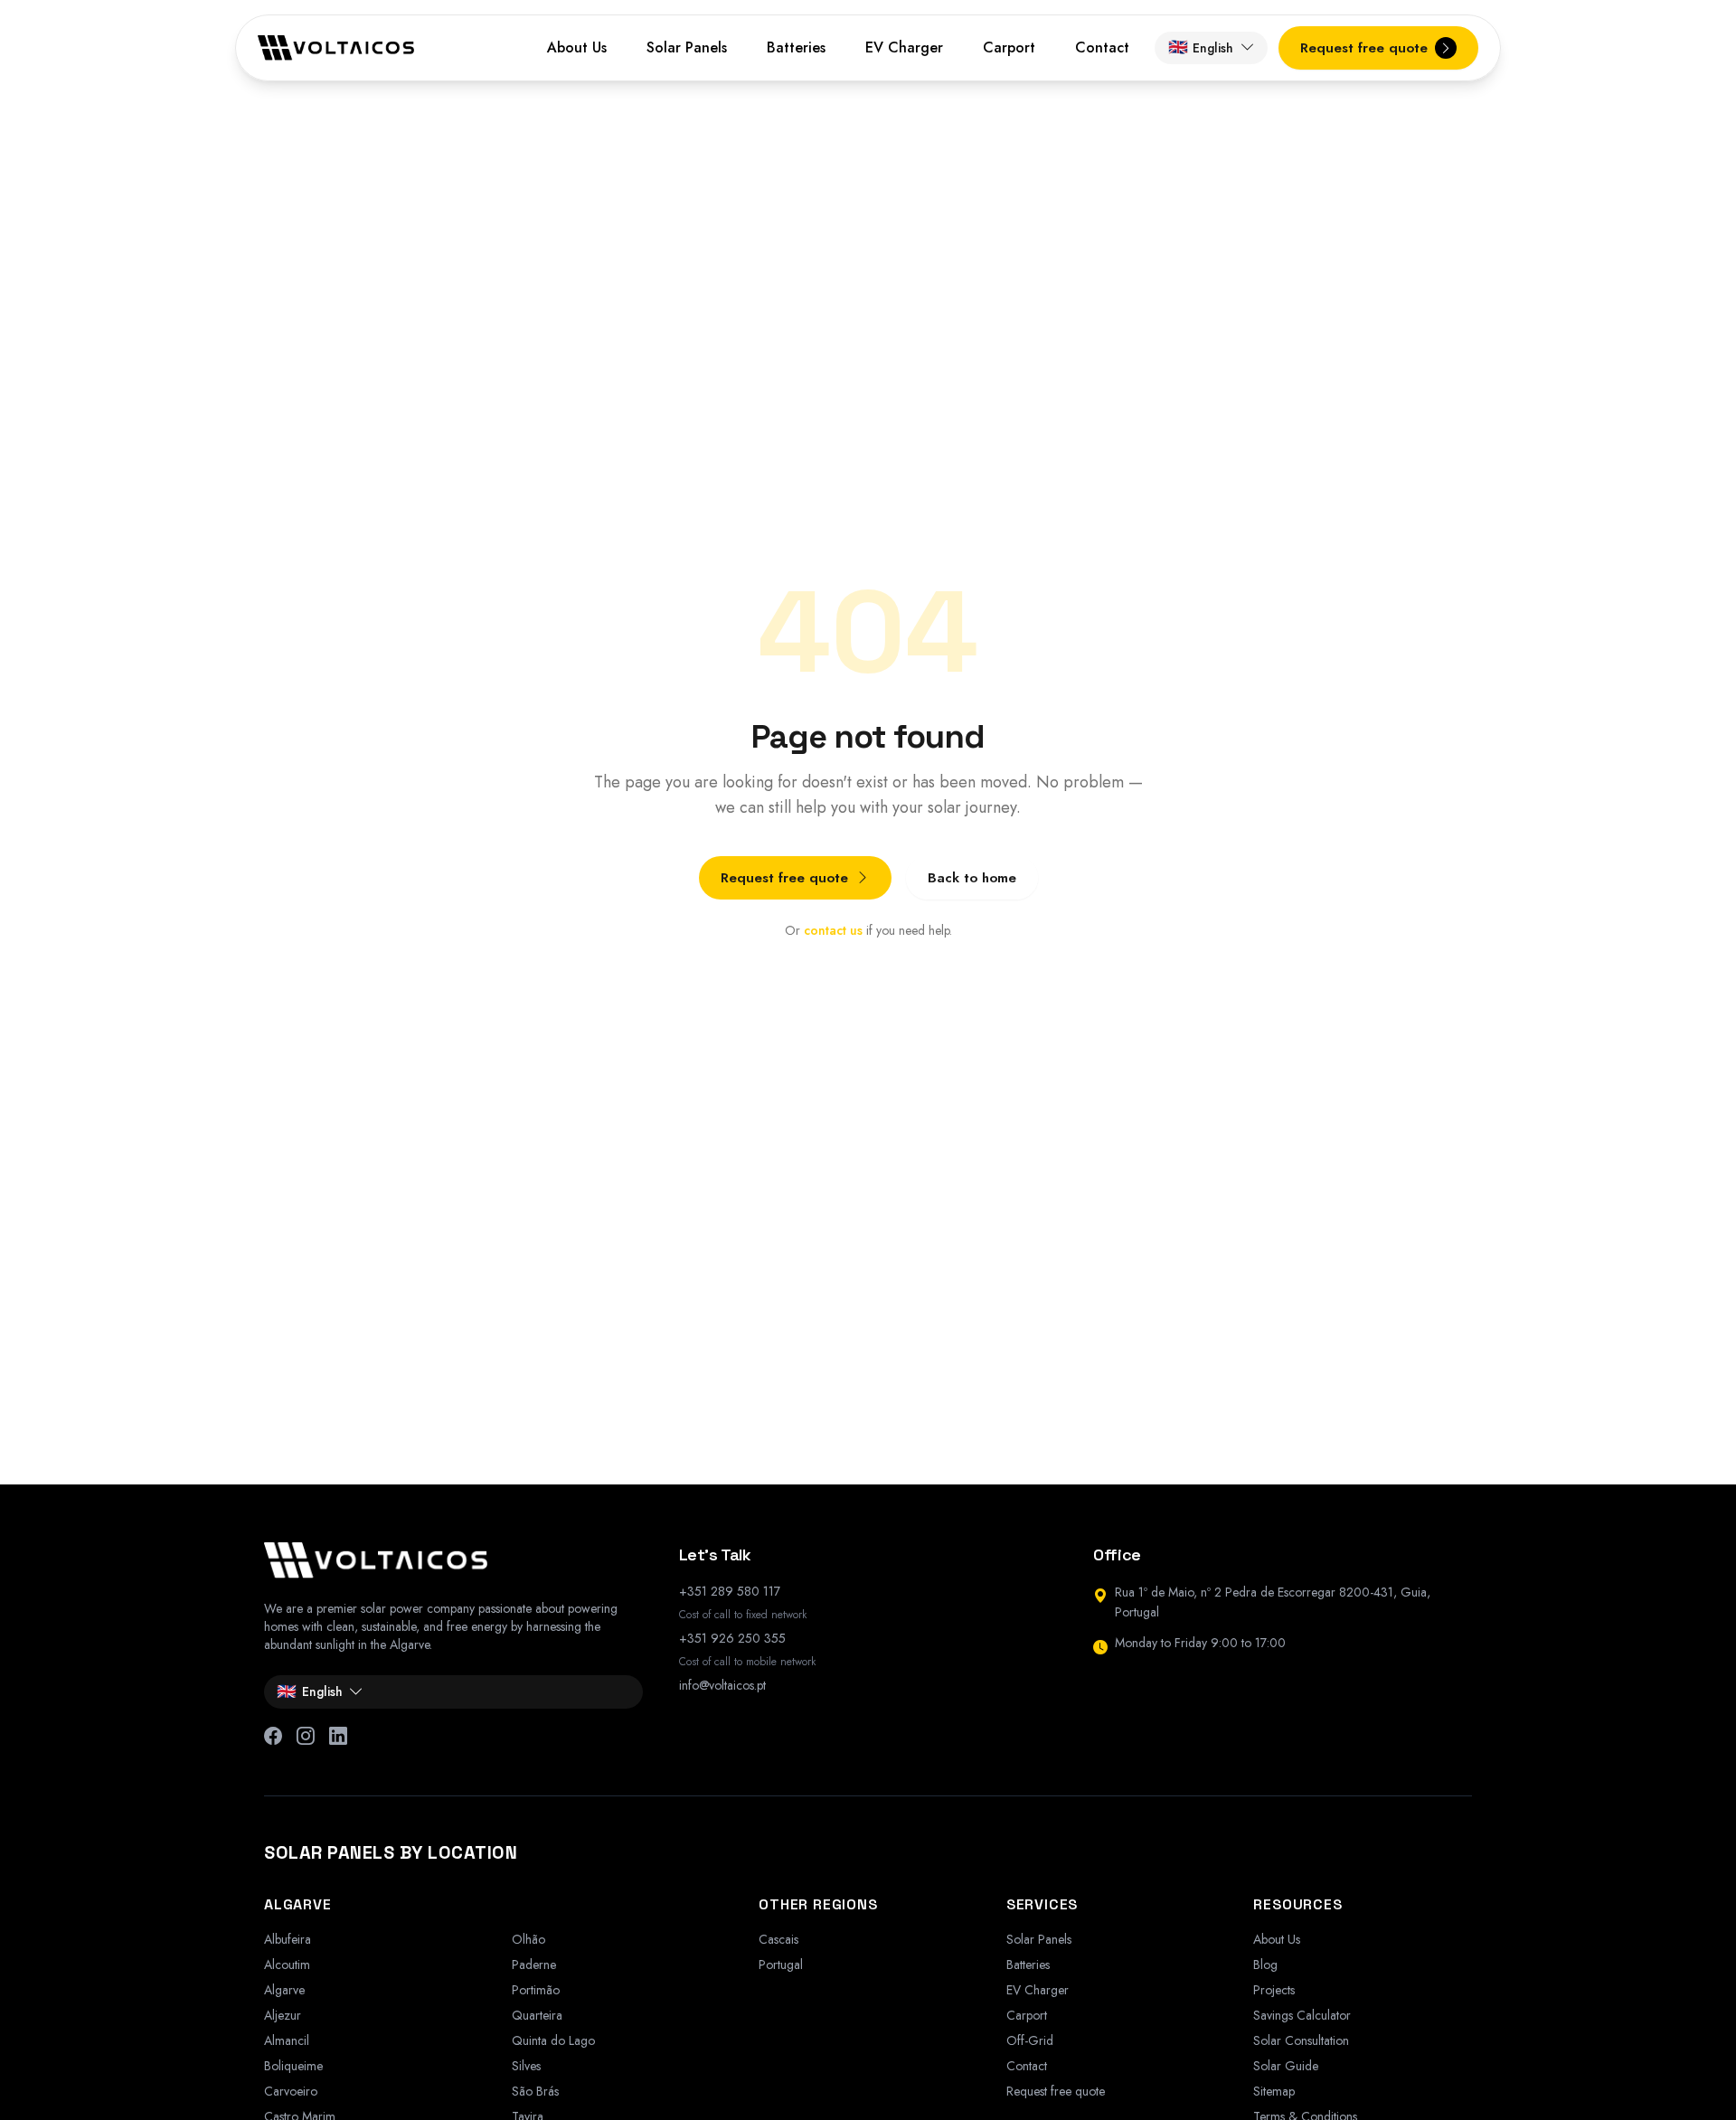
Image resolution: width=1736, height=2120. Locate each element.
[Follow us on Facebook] (273, 1738)
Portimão (536, 1990)
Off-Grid (1030, 2040)
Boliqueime (293, 2066)
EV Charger (904, 47)
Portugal (781, 1965)
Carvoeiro (291, 2091)
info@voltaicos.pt (722, 1685)
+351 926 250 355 (732, 1638)
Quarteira (537, 2015)
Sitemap (1274, 2091)
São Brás (535, 2091)
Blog (1265, 1965)
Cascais (778, 1939)
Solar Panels (687, 47)
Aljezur (283, 2015)
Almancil (287, 2040)
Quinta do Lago (553, 2040)
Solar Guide (1286, 2066)
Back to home (972, 878)
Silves (526, 2066)
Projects (1274, 1990)
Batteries (796, 47)
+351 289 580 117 (730, 1591)
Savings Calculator (1302, 2015)
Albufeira (288, 1939)
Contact (1102, 47)
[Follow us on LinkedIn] (338, 1738)
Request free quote (784, 878)
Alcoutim (287, 1965)
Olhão (528, 1939)
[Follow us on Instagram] (306, 1738)
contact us (833, 930)
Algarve (284, 1990)
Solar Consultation (1301, 2040)
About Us (577, 47)
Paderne (534, 1965)
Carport (1009, 47)
